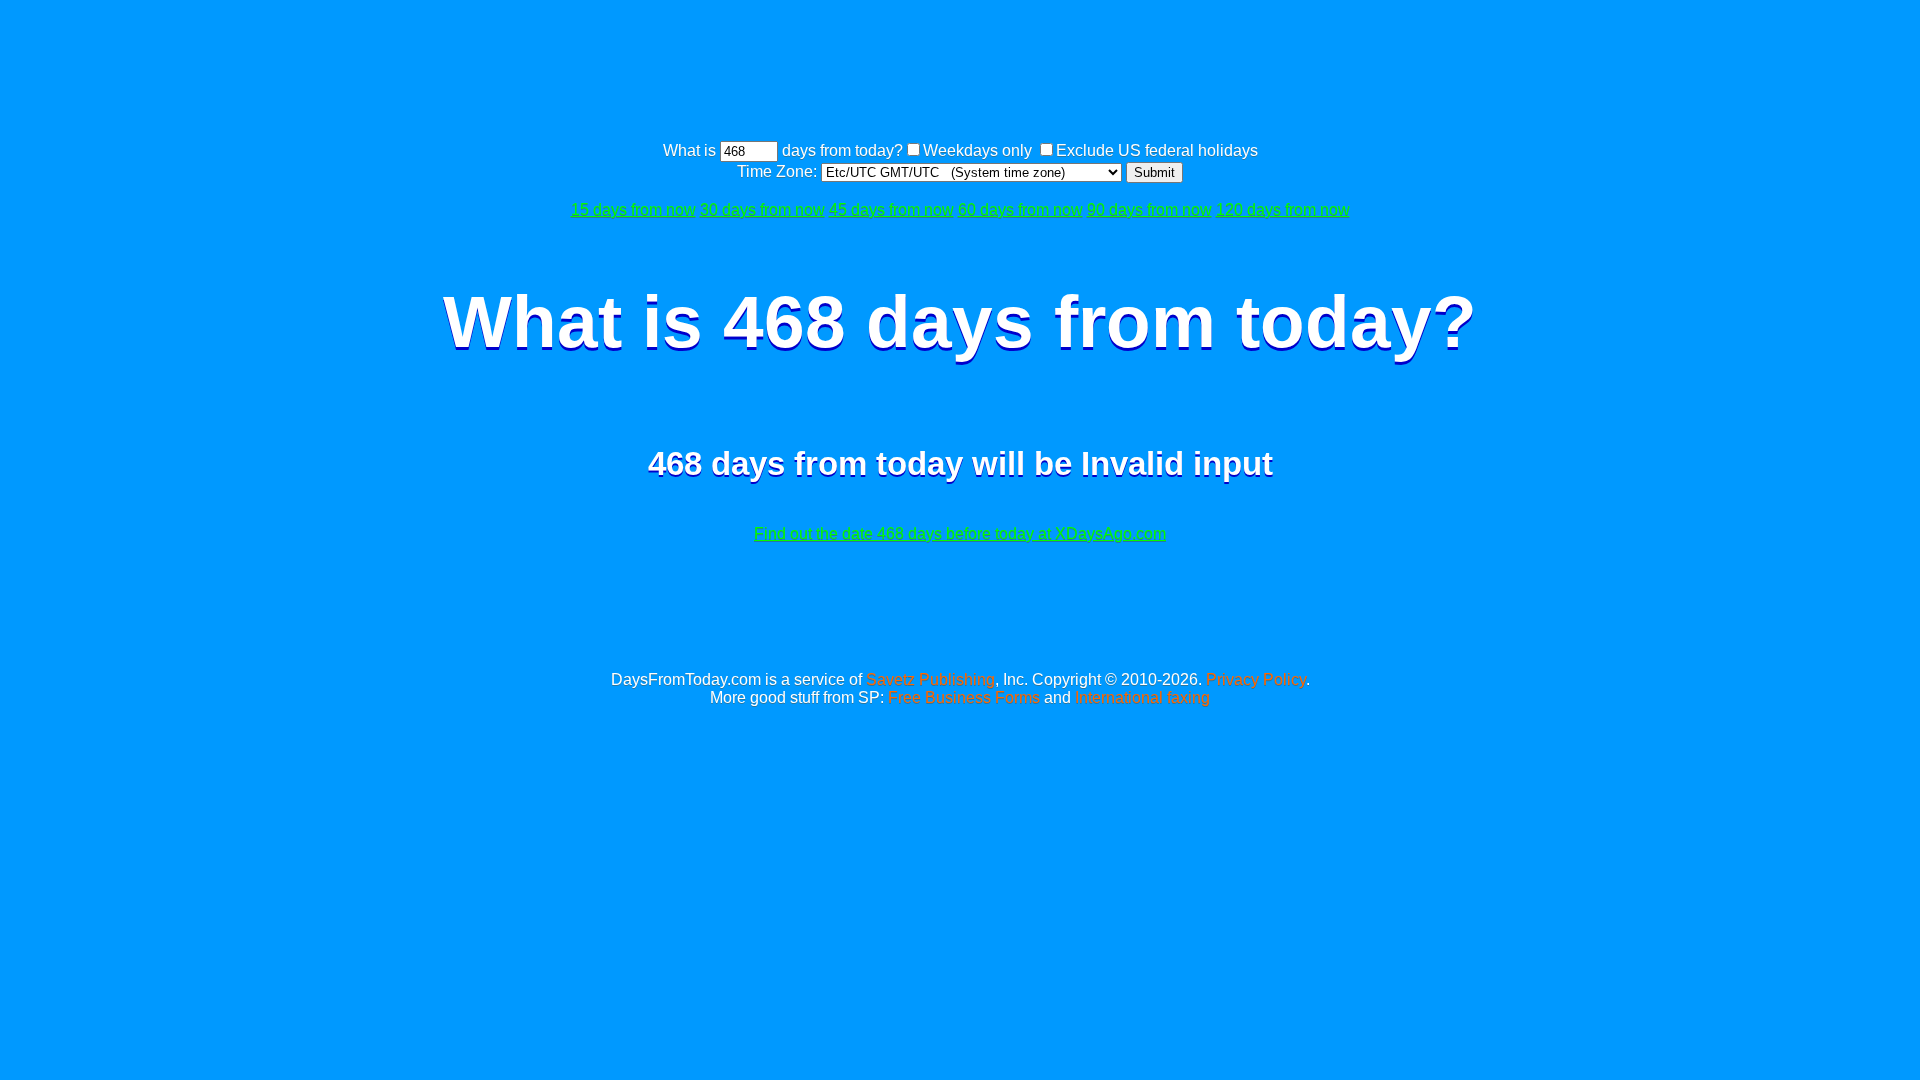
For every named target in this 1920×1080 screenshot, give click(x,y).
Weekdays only (977, 150)
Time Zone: (779, 171)
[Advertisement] (960, 73)
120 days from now (1283, 209)
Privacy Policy (1256, 679)
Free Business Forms (964, 697)
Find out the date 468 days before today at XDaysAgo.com (960, 533)
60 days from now (1020, 209)
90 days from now (1149, 209)
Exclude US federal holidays (1157, 150)
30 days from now (762, 209)
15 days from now (633, 209)
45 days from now (891, 209)
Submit (1154, 172)
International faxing (1142, 697)
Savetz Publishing (930, 679)
